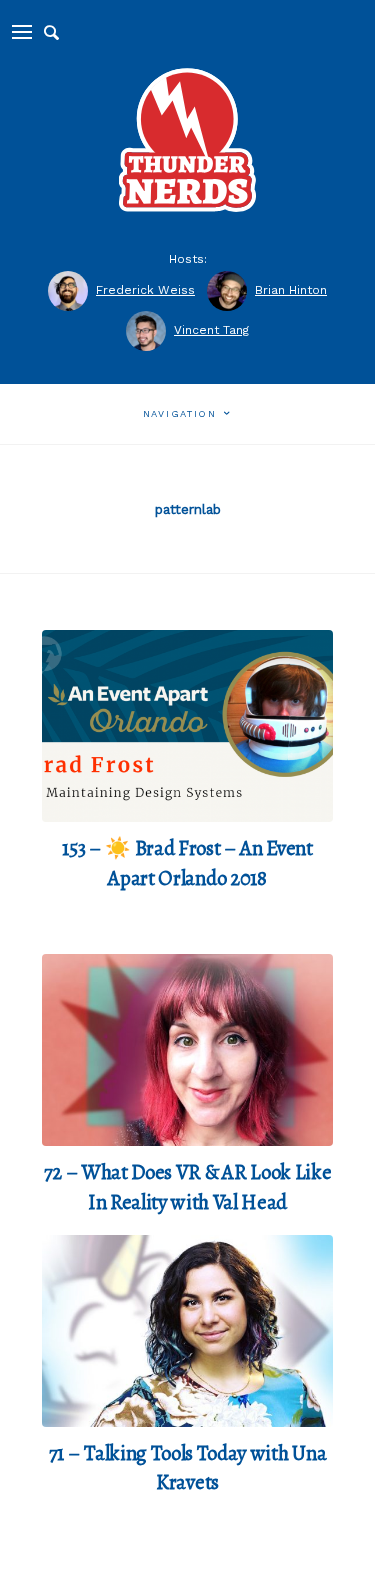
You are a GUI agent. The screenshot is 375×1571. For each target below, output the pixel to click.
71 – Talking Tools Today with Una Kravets (187, 1468)
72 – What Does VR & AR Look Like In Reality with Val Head (188, 1187)
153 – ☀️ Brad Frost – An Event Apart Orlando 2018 (187, 863)
